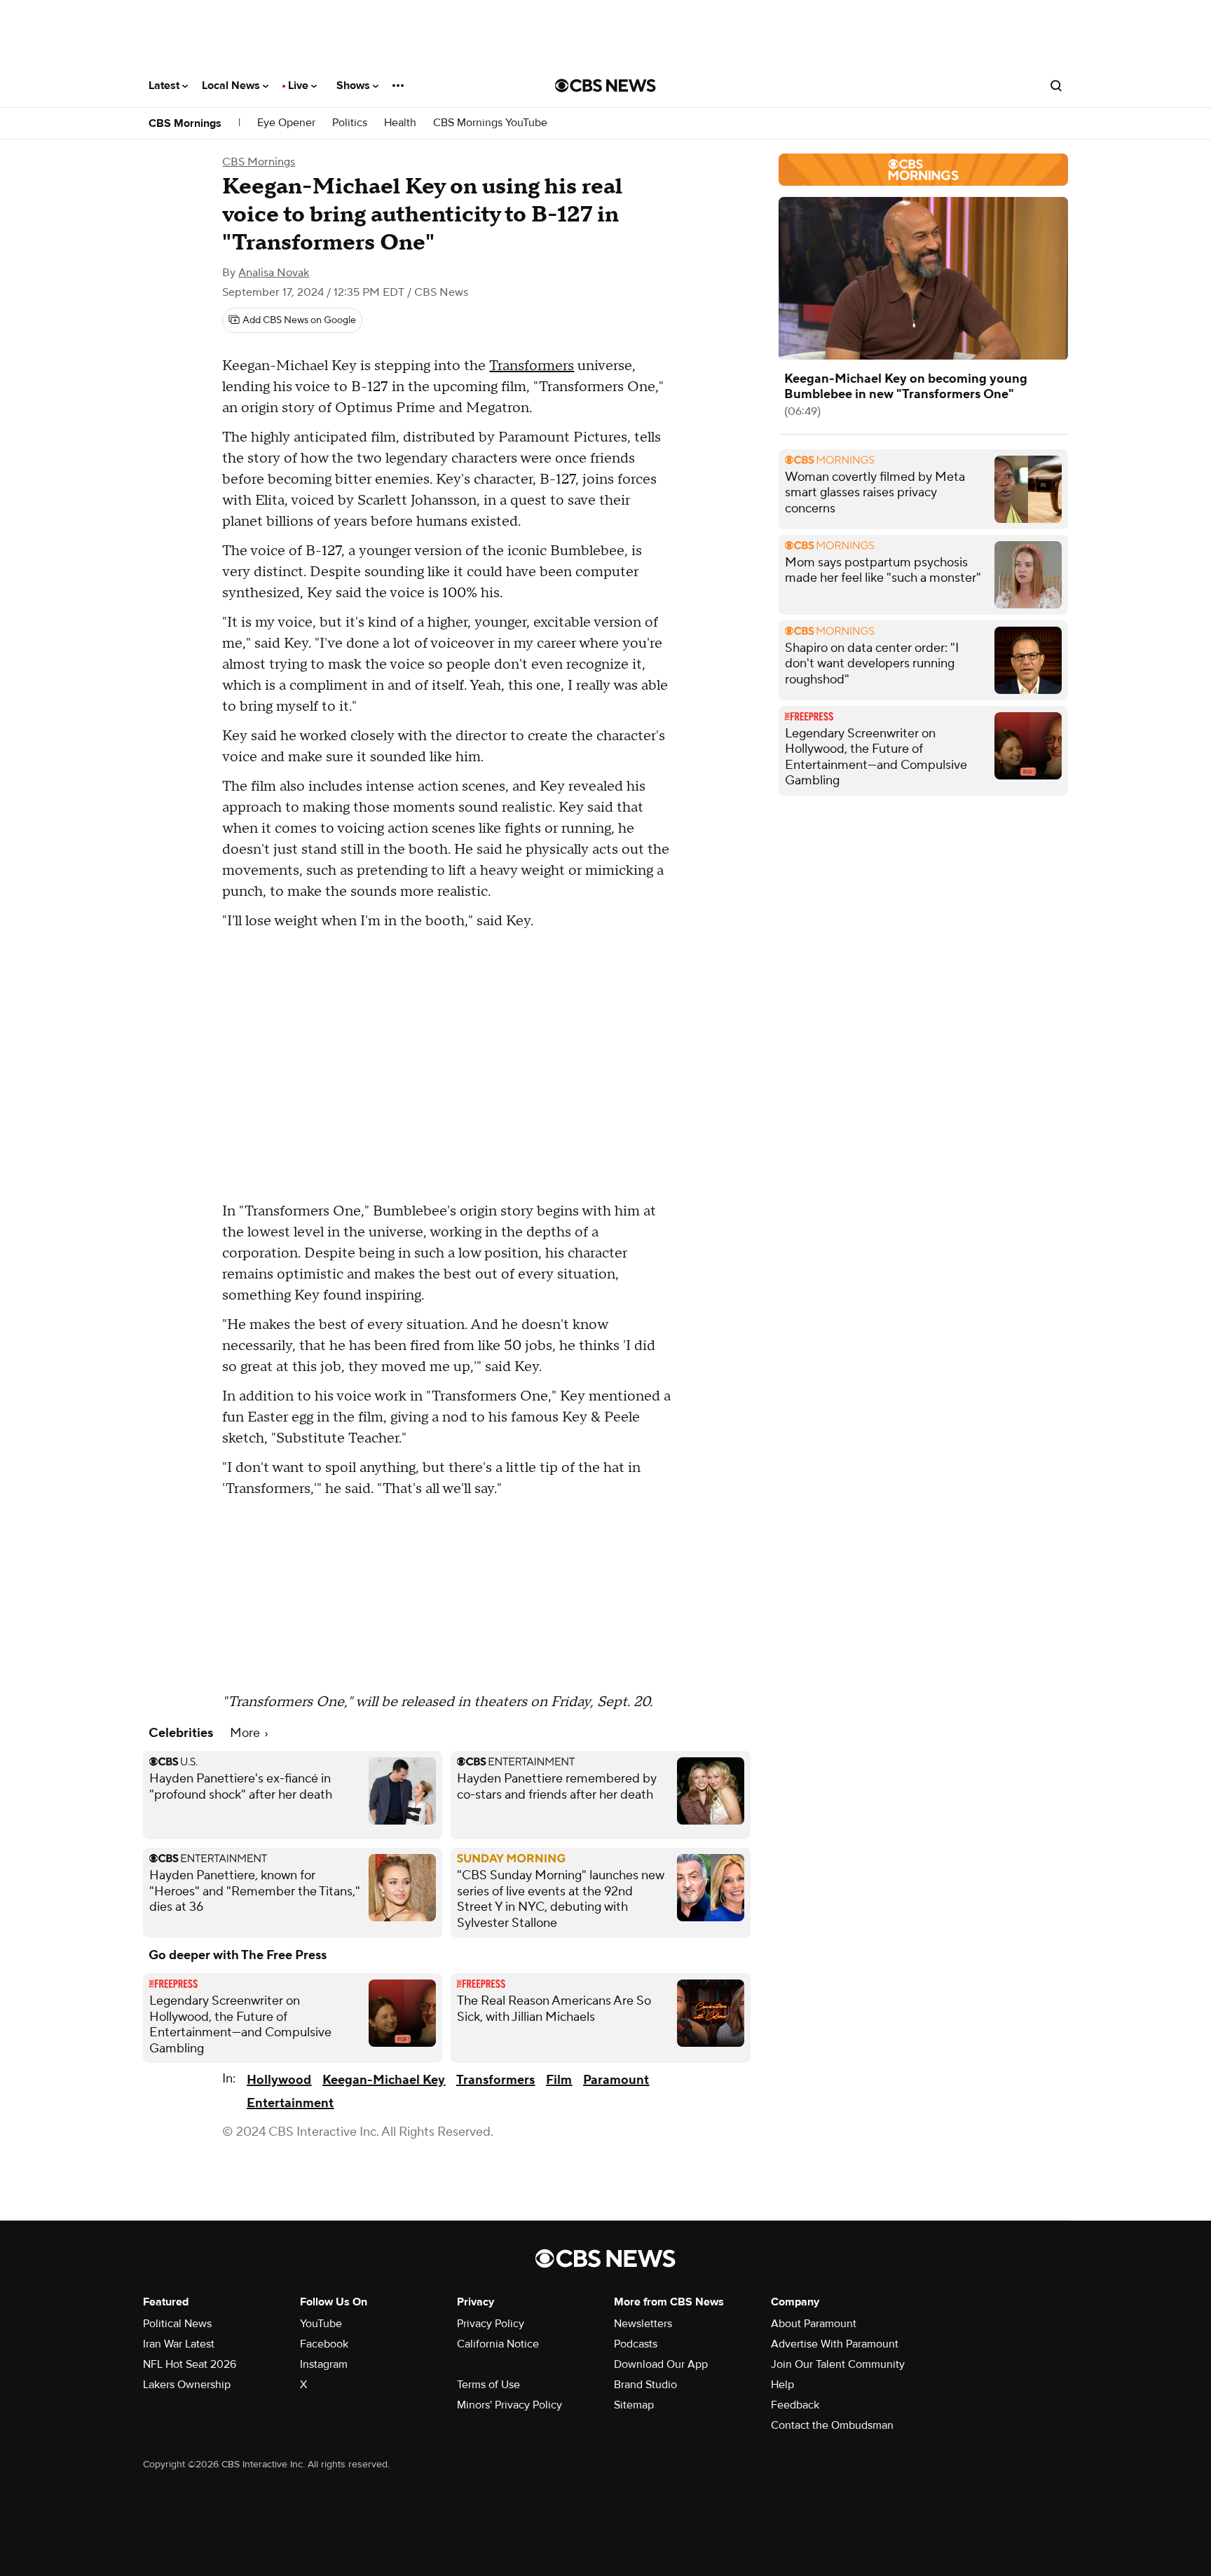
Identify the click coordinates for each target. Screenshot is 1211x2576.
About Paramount (814, 2324)
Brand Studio (645, 2385)
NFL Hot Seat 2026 (190, 2364)
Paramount (616, 2080)
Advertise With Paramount (835, 2344)
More (246, 1733)
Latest (165, 86)
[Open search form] (1056, 86)
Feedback (795, 2405)
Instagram (324, 2364)
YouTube (321, 2324)
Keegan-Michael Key (384, 2080)
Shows (355, 86)
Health (400, 123)
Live (300, 86)
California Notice (498, 2344)
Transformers (532, 366)
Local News (232, 86)
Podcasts (636, 2344)
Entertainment (290, 2103)
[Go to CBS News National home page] (605, 86)
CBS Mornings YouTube (490, 123)
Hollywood (279, 2080)
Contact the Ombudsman (832, 2425)
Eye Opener (286, 123)
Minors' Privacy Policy (509, 2405)
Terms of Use (488, 2385)
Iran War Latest (179, 2344)
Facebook (324, 2344)
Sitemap (634, 2405)
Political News (177, 2324)
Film (559, 2080)
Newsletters (643, 2324)
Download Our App (661, 2364)
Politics (350, 123)
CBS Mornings (185, 123)
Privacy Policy (491, 2324)
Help (782, 2385)
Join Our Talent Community (838, 2364)
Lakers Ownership (187, 2385)
